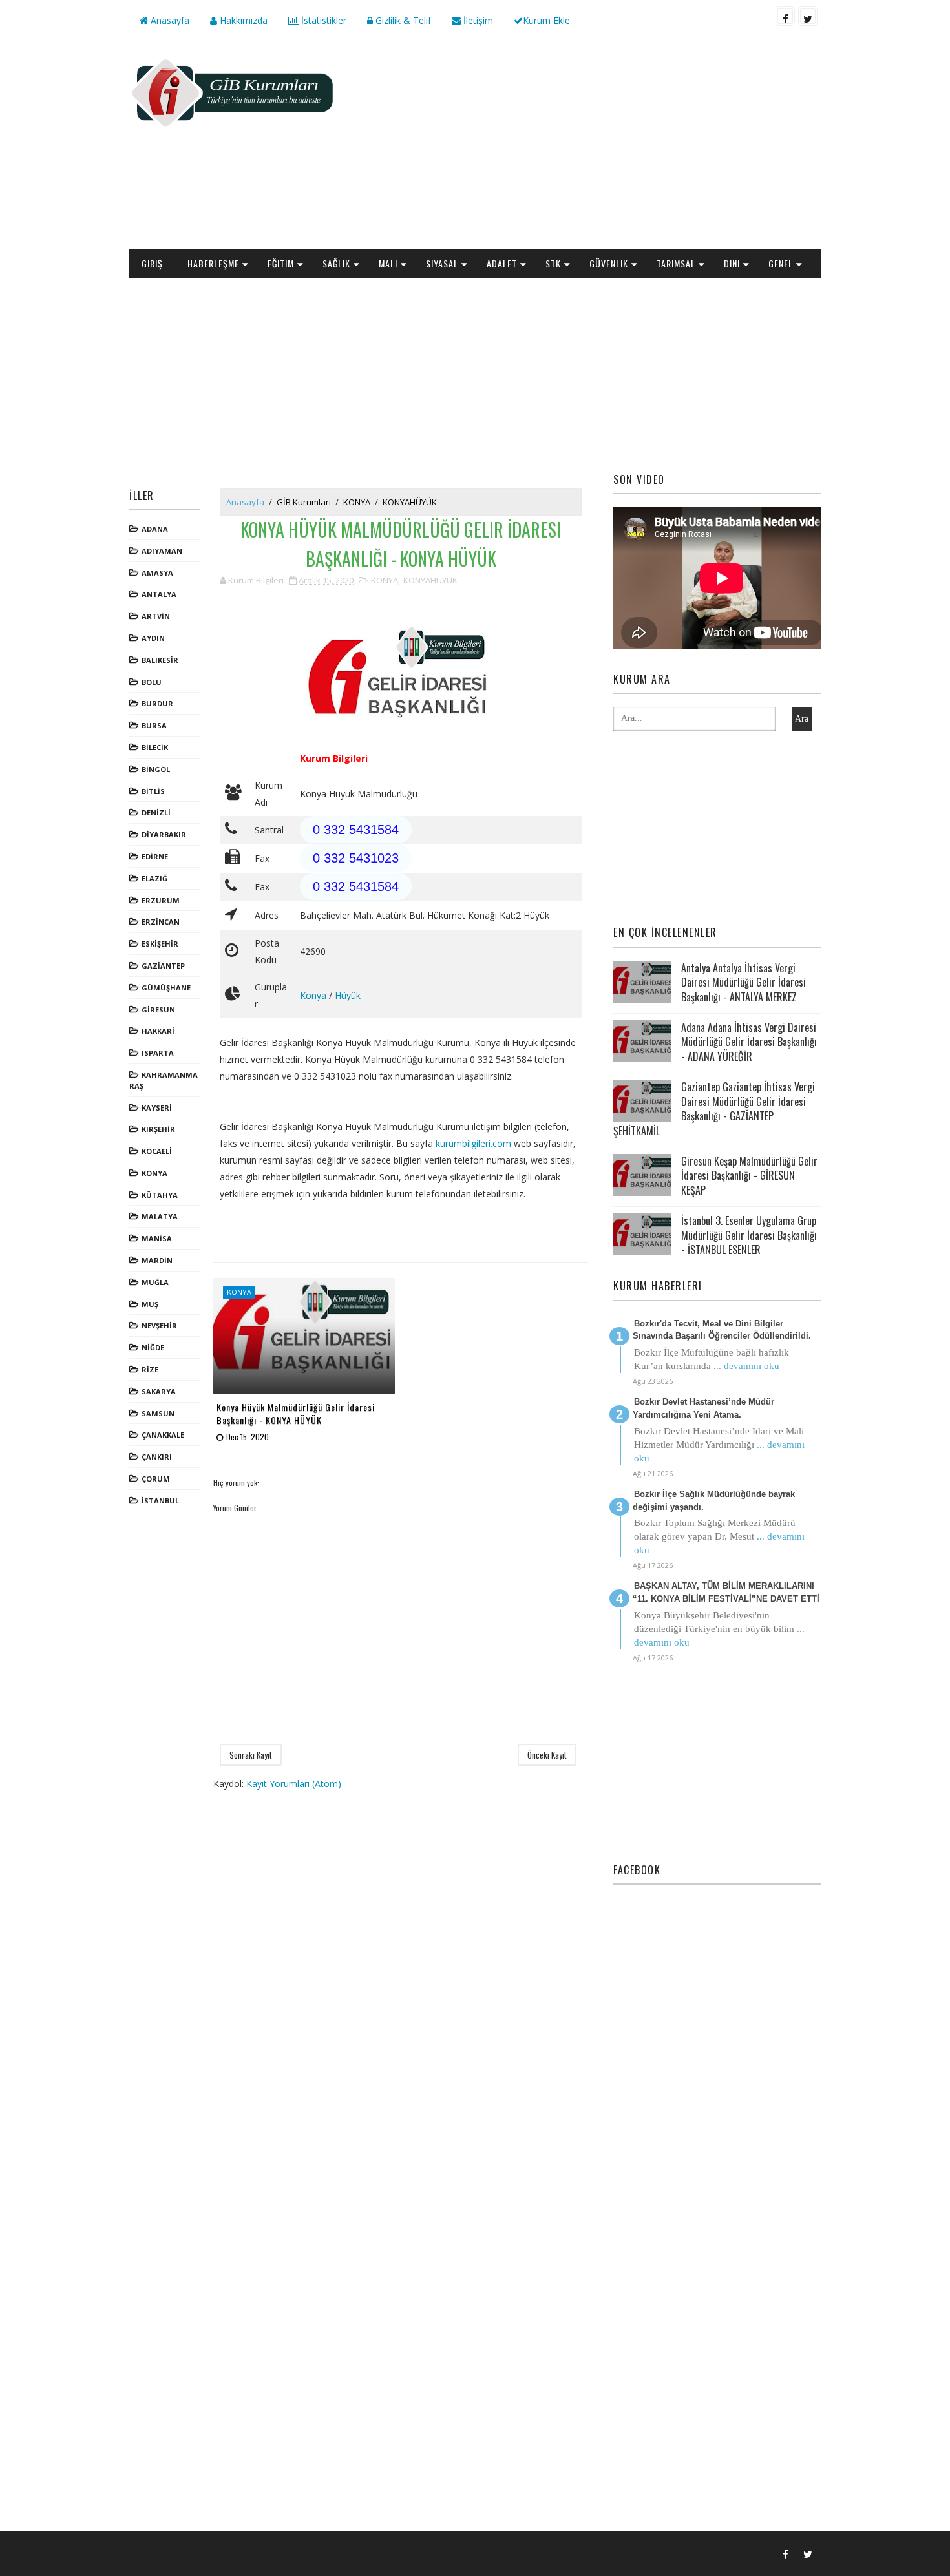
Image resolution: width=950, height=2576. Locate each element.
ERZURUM (161, 900)
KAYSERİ (157, 1108)
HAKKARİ (158, 1031)
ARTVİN (156, 616)
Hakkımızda (242, 20)
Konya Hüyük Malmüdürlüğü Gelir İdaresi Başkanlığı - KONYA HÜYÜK (296, 1413)
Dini (732, 263)
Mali (388, 263)
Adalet (502, 263)
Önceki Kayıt (547, 1755)
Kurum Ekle (546, 20)
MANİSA (157, 1238)
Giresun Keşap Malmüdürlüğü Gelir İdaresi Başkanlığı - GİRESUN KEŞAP (749, 1176)
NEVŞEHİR (159, 1325)
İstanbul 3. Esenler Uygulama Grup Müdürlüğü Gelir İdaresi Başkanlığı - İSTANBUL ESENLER (749, 1235)
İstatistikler (322, 20)
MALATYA (160, 1216)
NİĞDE (153, 1347)
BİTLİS (153, 791)
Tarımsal (676, 263)
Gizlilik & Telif (402, 20)
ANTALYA (159, 594)
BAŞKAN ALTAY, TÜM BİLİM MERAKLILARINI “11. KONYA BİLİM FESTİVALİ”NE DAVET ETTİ (726, 1592)
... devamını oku (746, 1366)
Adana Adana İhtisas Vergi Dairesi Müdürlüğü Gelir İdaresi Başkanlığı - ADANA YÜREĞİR (749, 1042)
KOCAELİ (157, 1151)
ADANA (155, 529)
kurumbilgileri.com (473, 1143)
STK (553, 263)
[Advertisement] (585, 146)
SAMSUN (158, 1413)
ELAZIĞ (154, 878)
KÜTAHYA (160, 1195)
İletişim (477, 20)
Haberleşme (213, 263)
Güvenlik (609, 263)
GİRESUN (158, 1010)
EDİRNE (155, 856)
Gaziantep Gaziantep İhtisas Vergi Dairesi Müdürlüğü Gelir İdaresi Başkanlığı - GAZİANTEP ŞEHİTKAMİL (714, 1108)
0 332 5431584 (356, 830)
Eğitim (281, 263)
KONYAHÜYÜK (410, 502)
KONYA (154, 1173)
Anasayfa (169, 20)
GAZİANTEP (163, 966)
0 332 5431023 (356, 858)
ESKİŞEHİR (160, 944)
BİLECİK (155, 747)
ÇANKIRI (157, 1457)
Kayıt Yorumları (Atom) (294, 1784)
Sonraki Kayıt (251, 1755)
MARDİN (157, 1260)
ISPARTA (158, 1053)
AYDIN (153, 638)
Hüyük (348, 995)
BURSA (154, 725)
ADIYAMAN (162, 551)
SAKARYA (159, 1391)
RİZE (150, 1369)
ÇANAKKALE (163, 1435)
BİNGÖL (156, 769)
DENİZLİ (156, 812)
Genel (781, 263)
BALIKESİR (160, 660)
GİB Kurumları (304, 502)
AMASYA (157, 573)
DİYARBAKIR (164, 834)
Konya (313, 995)
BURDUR (157, 703)
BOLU (152, 682)
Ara (802, 719)
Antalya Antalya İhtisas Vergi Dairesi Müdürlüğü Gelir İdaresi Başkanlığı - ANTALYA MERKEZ (744, 982)
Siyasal (442, 263)
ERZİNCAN (161, 922)
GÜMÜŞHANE (166, 988)
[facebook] (785, 16)
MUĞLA (155, 1282)
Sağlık (336, 263)
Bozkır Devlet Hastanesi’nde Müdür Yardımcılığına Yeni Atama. (703, 1408)
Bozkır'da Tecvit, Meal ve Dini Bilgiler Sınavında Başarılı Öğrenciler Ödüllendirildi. (722, 1330)
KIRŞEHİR (158, 1129)
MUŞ (150, 1304)
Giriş (152, 263)
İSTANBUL (160, 1501)
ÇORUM (156, 1479)
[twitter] (808, 16)
